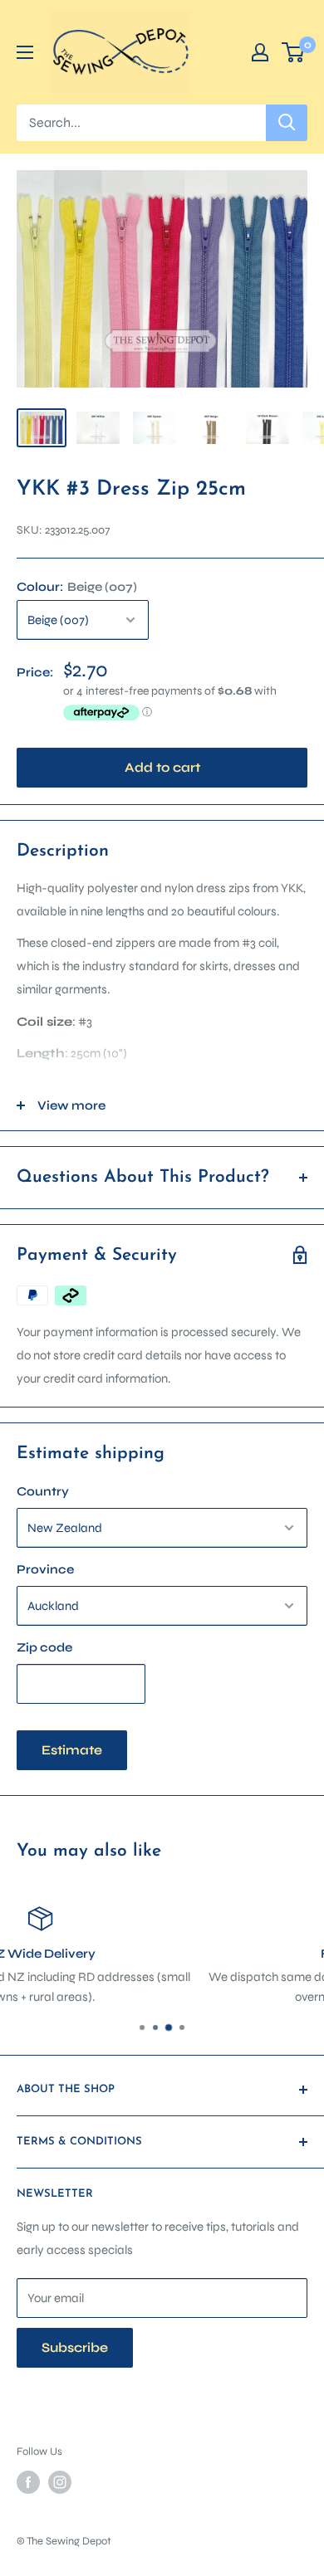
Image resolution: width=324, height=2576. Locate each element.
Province (45, 1569)
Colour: (77, 587)
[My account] (260, 52)
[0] (294, 52)
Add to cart (162, 767)
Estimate (72, 1750)
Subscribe (75, 2347)
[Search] (287, 123)
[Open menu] (25, 52)
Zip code (44, 1647)
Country (43, 1491)
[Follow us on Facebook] (28, 2482)
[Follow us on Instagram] (60, 2482)
